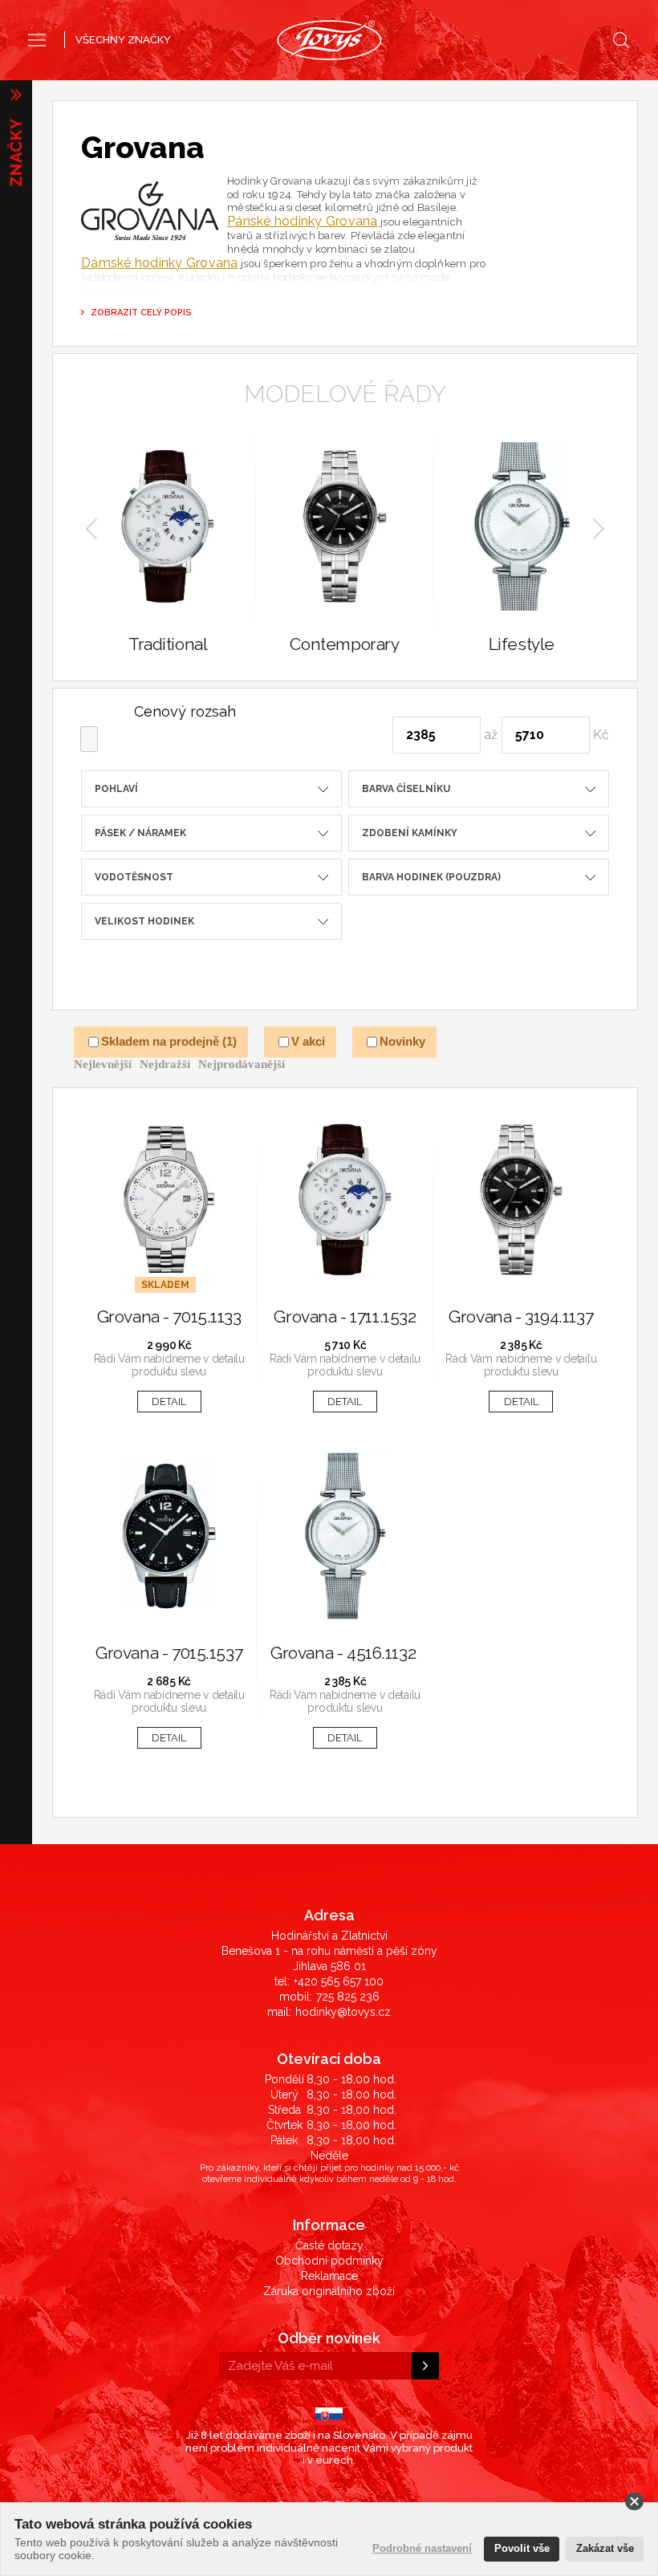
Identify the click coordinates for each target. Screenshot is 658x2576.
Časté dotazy (329, 2245)
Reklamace (329, 2276)
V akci (308, 1042)
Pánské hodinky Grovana (303, 221)
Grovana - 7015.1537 (169, 1654)
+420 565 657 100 (339, 1981)
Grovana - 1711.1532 (345, 1317)
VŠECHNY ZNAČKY (123, 40)
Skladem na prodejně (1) (169, 1042)
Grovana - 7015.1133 (169, 1317)
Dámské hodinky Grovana (160, 263)
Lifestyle (522, 645)
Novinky (402, 1042)
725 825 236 (348, 1997)
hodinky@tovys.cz (343, 2012)
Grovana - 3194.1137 (521, 1317)
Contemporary (344, 645)
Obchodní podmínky (329, 2261)
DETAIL (169, 1402)
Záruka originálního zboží (329, 2291)
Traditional (168, 645)
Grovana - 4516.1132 (345, 1654)
